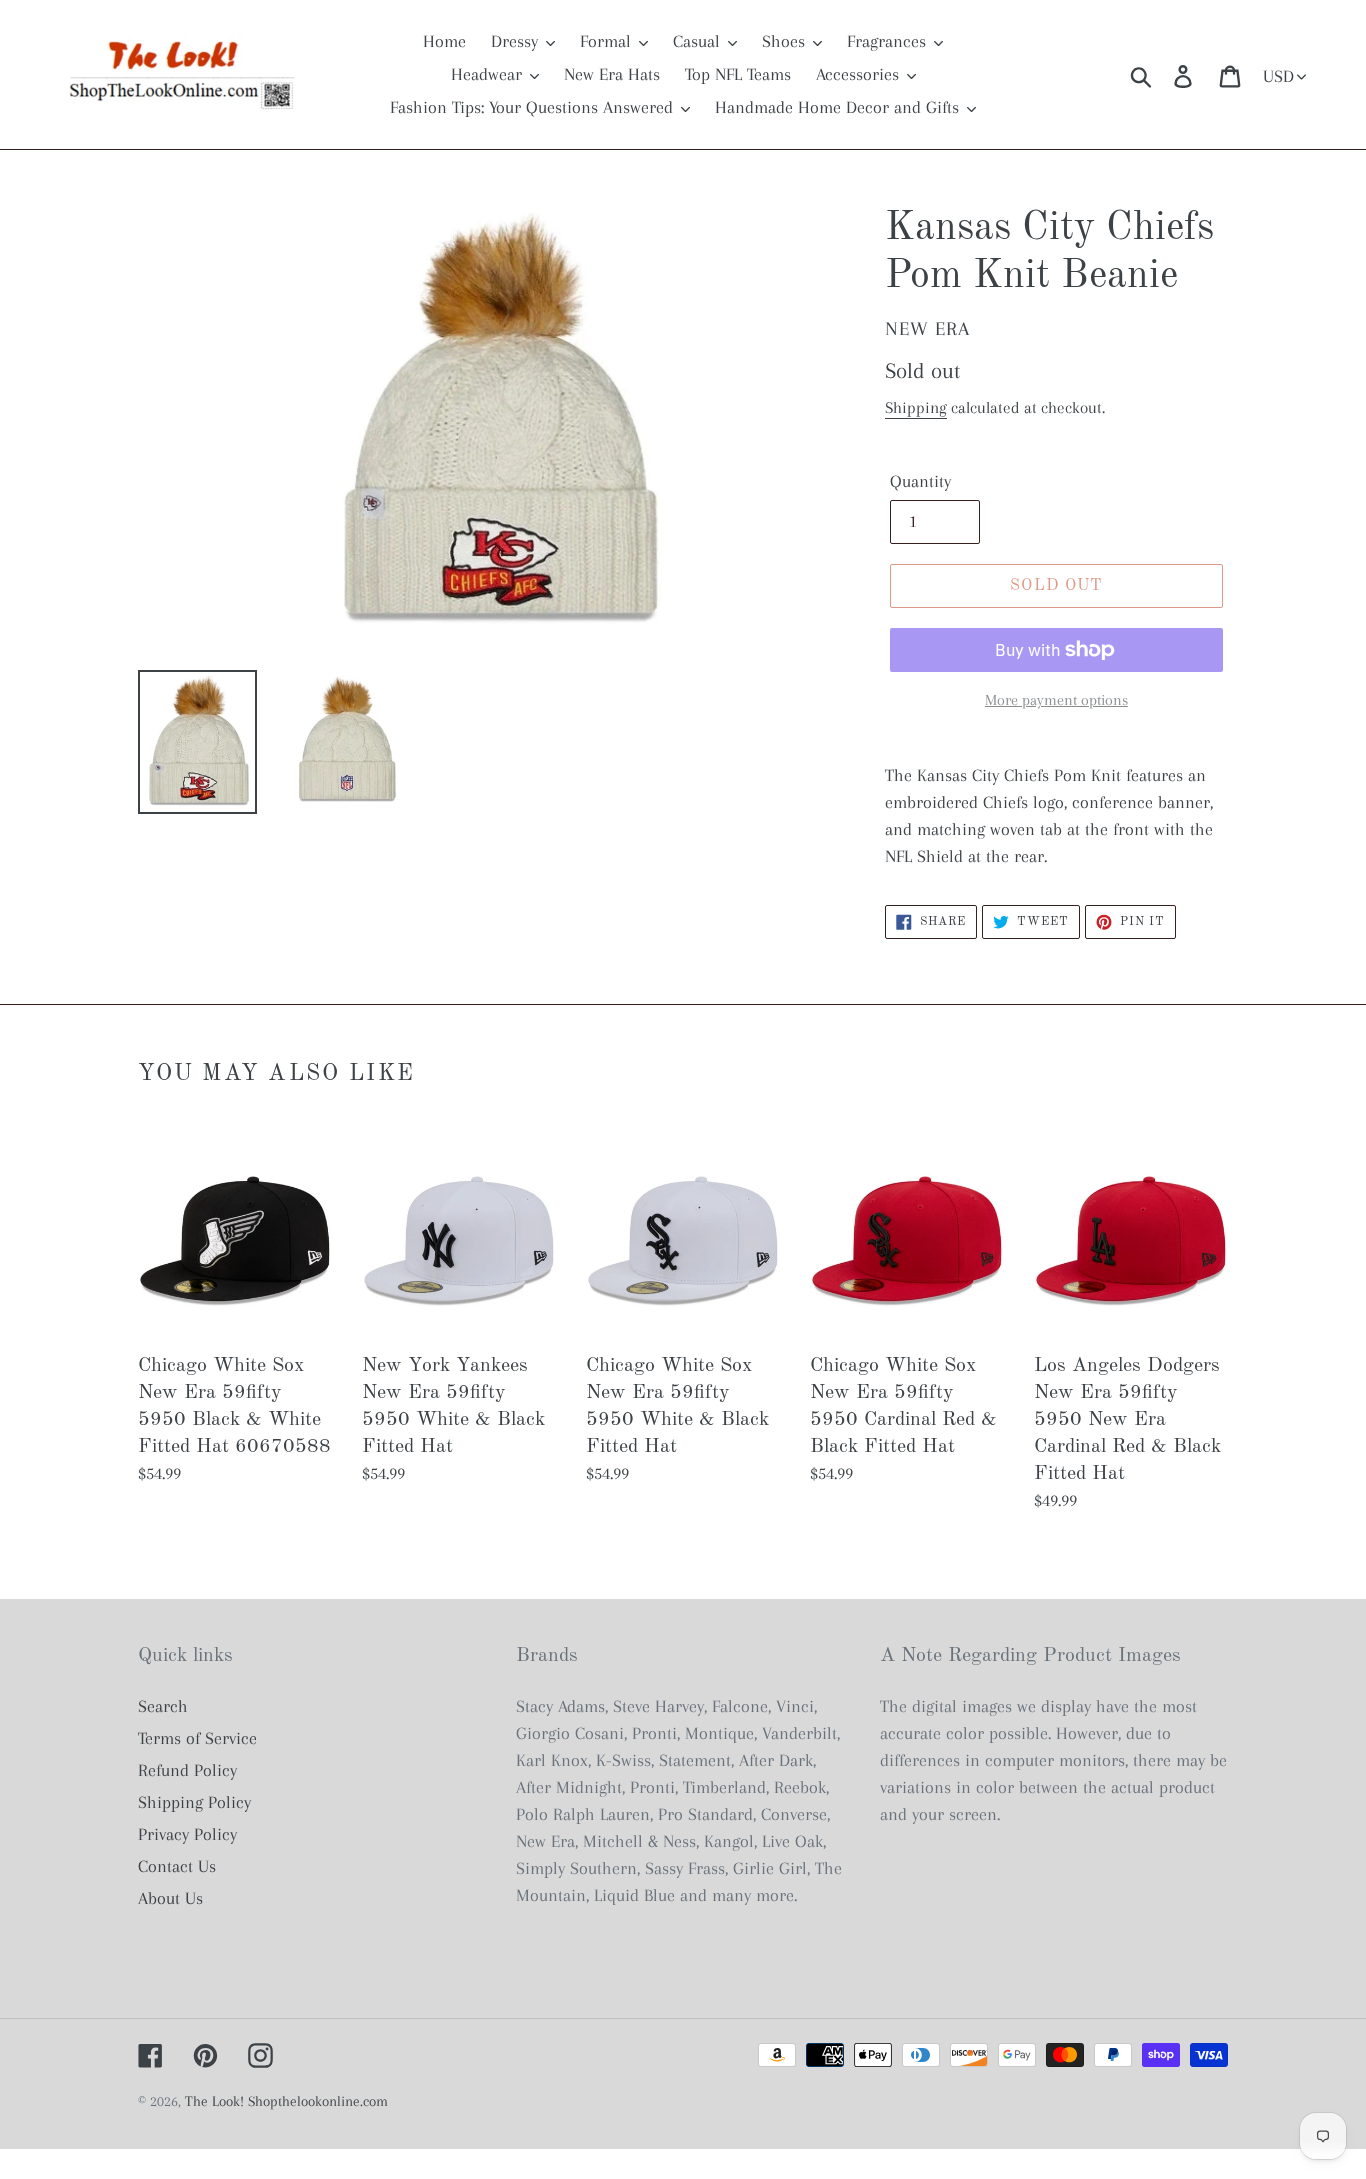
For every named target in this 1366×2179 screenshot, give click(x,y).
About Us (170, 1898)
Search (163, 1706)
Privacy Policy (187, 1834)
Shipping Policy (194, 1802)
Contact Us (177, 1866)
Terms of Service (197, 1738)
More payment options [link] (1056, 700)
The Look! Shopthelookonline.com (286, 2101)
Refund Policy (187, 1770)
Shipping (916, 407)
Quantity (920, 481)
